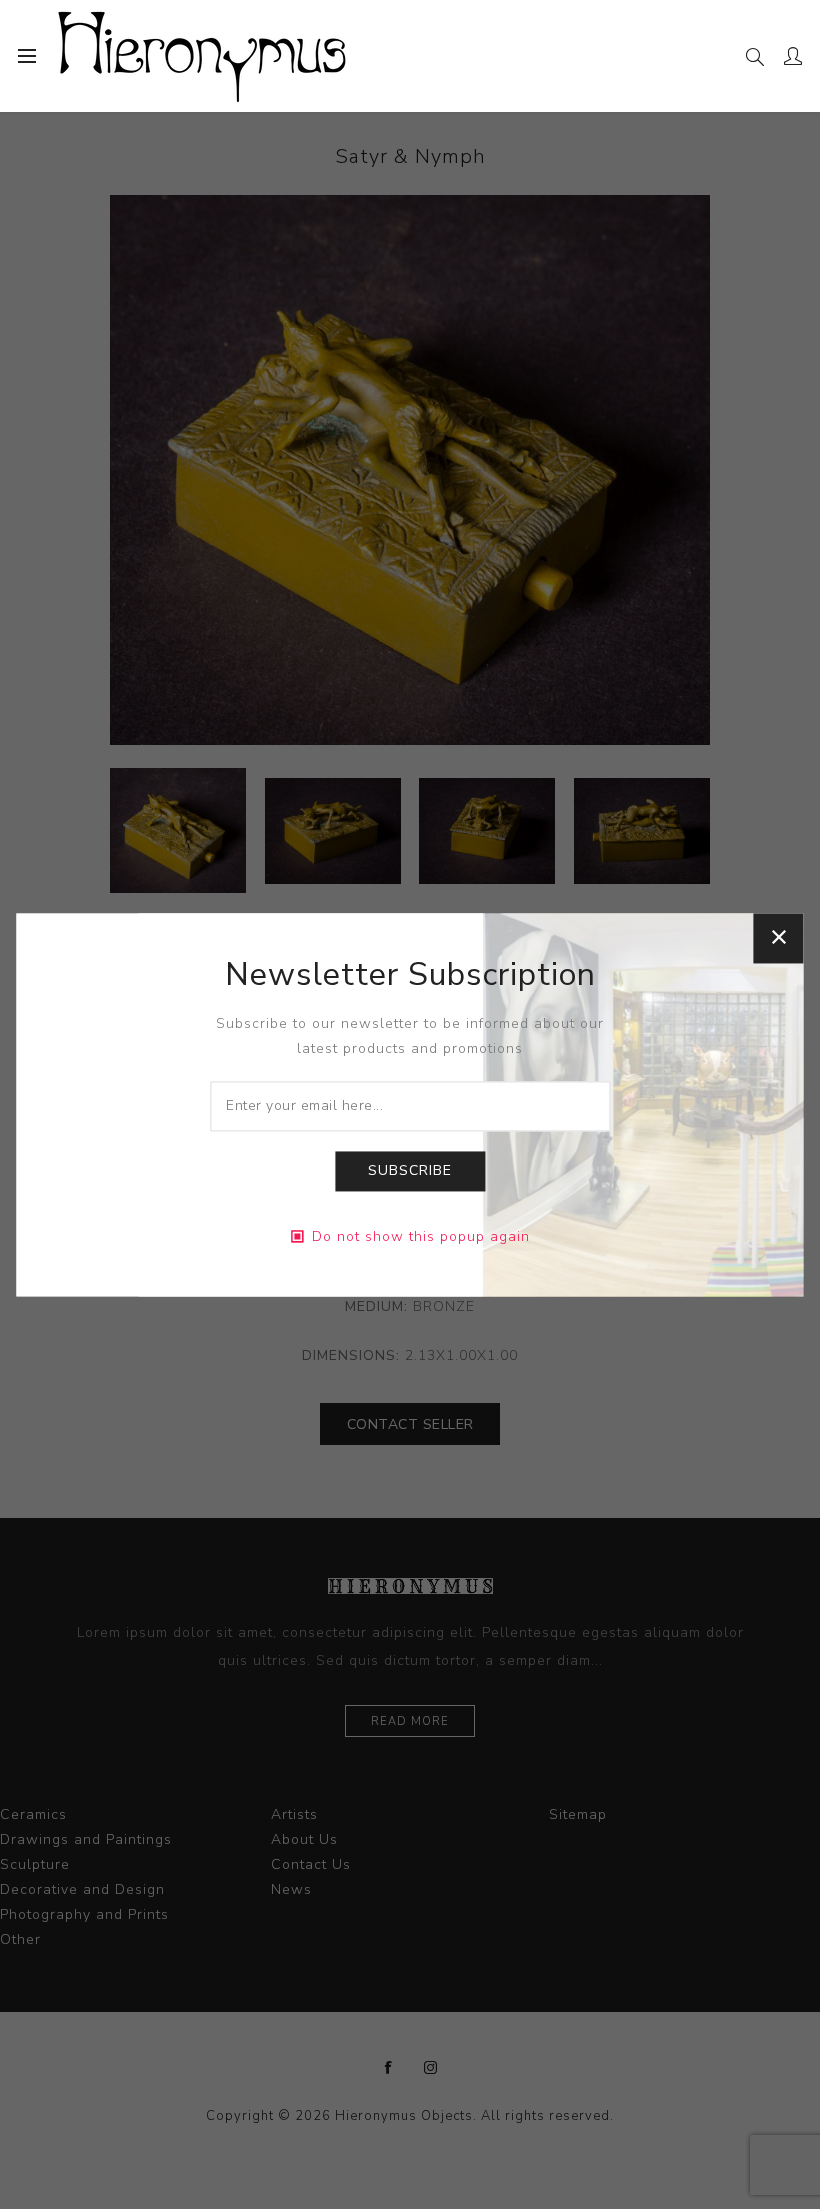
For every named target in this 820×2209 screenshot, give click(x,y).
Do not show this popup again (421, 1236)
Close (779, 938)
